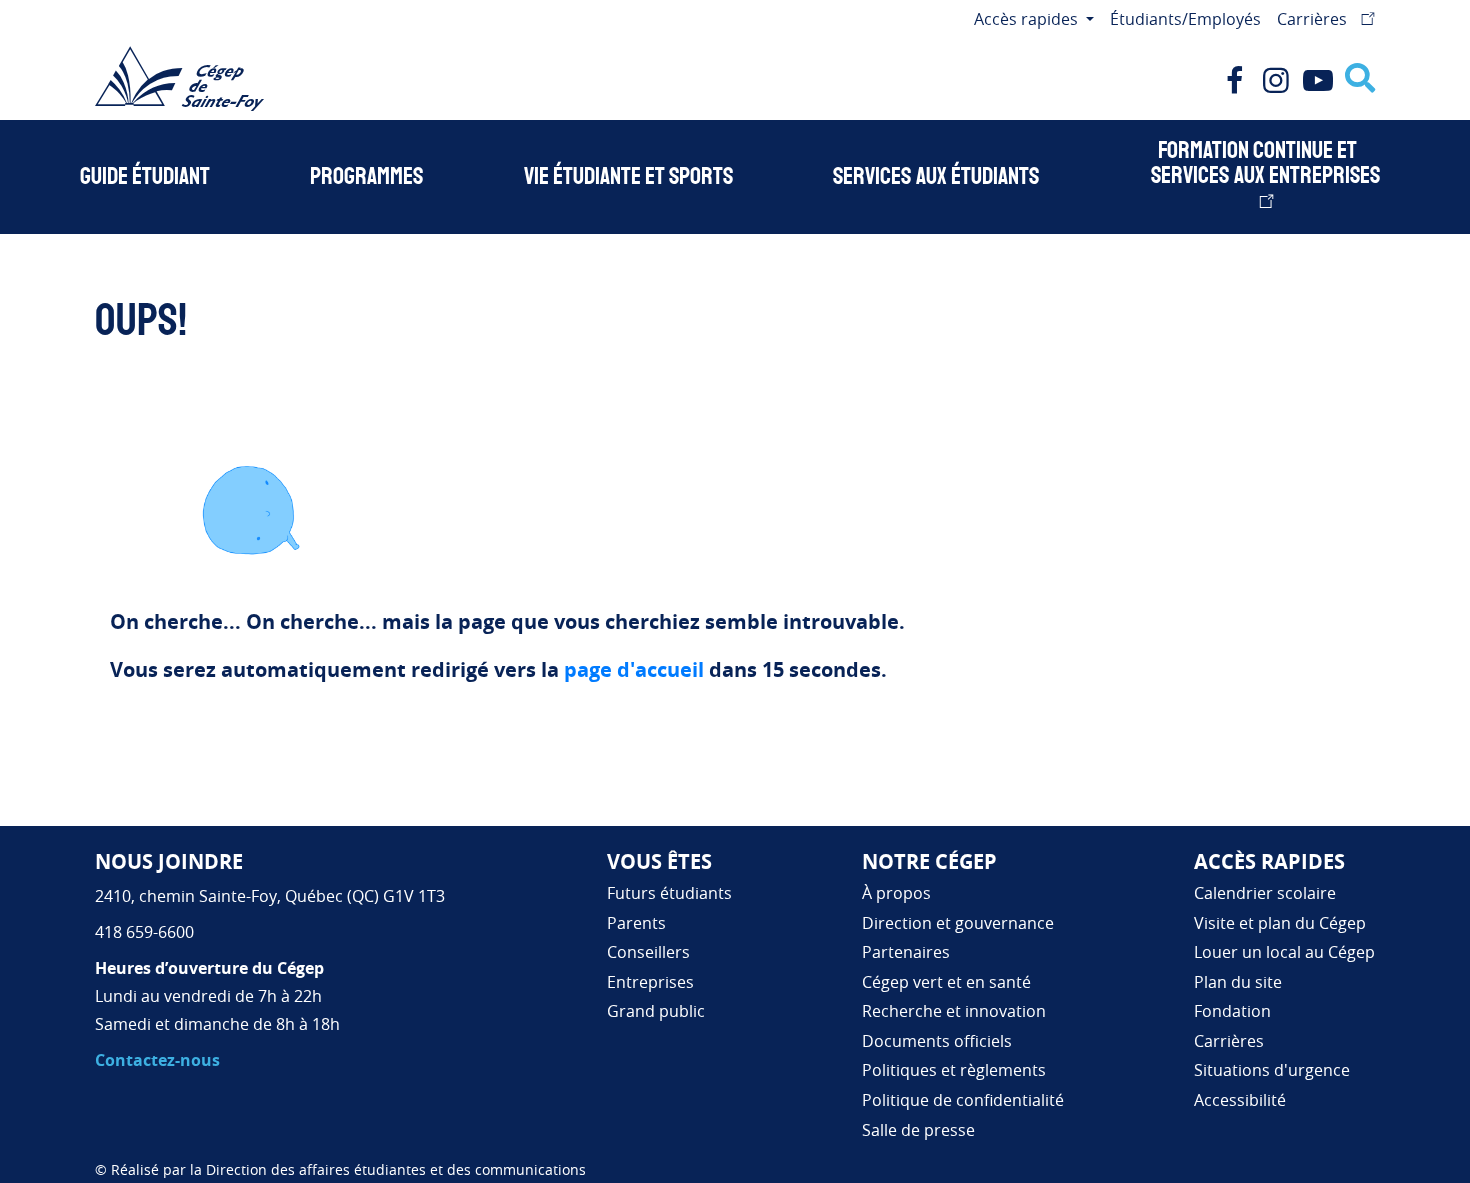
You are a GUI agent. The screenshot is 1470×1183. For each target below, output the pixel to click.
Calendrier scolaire (1265, 893)
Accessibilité (1240, 1100)
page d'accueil (634, 669)
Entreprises (650, 982)
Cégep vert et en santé (946, 982)
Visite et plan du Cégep (1280, 923)
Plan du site (1238, 982)
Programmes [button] (366, 177)
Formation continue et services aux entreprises (1265, 163)
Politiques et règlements (954, 1070)
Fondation (1232, 1011)
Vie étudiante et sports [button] (628, 177)
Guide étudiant (145, 177)
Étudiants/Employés (1185, 19)
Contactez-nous (157, 1060)
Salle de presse (918, 1130)
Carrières (1314, 19)
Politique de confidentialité (963, 1100)
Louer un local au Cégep (1284, 952)
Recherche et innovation (954, 1011)
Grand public (656, 1011)
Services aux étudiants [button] (936, 177)
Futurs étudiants (669, 893)
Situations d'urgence (1272, 1070)
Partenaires (906, 952)
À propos (896, 893)
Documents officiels (937, 1041)
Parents (636, 923)
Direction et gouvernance (958, 923)
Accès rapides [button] (1028, 19)
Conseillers (648, 952)
